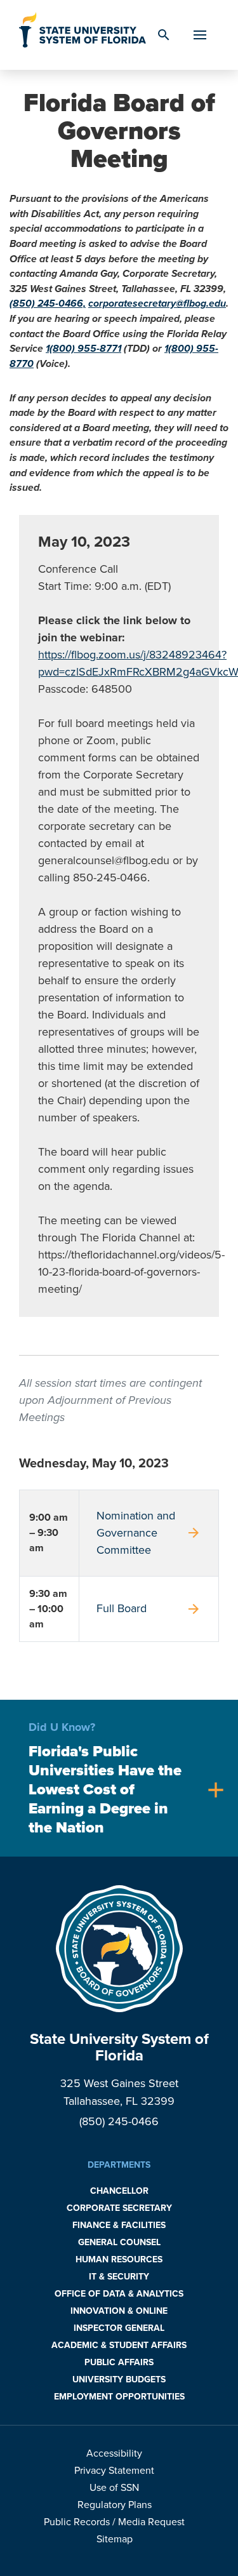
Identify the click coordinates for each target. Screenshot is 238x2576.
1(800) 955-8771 (83, 349)
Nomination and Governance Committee (149, 1533)
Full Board (149, 1609)
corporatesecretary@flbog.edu (157, 304)
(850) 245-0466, (48, 304)
